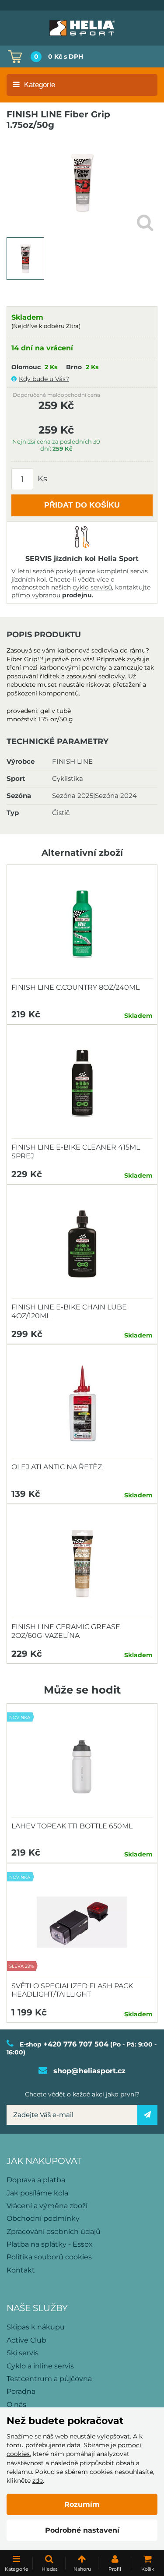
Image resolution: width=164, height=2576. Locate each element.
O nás (16, 2405)
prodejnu (77, 595)
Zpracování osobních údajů (54, 2232)
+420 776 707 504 (76, 2044)
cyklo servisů (92, 587)
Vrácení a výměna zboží (47, 2206)
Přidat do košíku (82, 505)
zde (38, 2481)
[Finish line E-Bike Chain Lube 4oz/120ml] (82, 1244)
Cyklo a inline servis (40, 2366)
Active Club (26, 2340)
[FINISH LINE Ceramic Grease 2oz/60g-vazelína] (82, 1563)
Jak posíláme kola (37, 2193)
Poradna (21, 2391)
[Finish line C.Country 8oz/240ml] (82, 924)
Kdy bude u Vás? (44, 379)
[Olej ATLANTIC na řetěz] (82, 1404)
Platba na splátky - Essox (50, 2244)
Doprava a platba (36, 2180)
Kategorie (40, 85)
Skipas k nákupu (36, 2327)
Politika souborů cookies (49, 2257)
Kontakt (21, 2270)
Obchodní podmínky (43, 2218)
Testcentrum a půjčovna (49, 2379)
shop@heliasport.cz (89, 2071)
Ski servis (23, 2353)
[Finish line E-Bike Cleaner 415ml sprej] (82, 1084)
